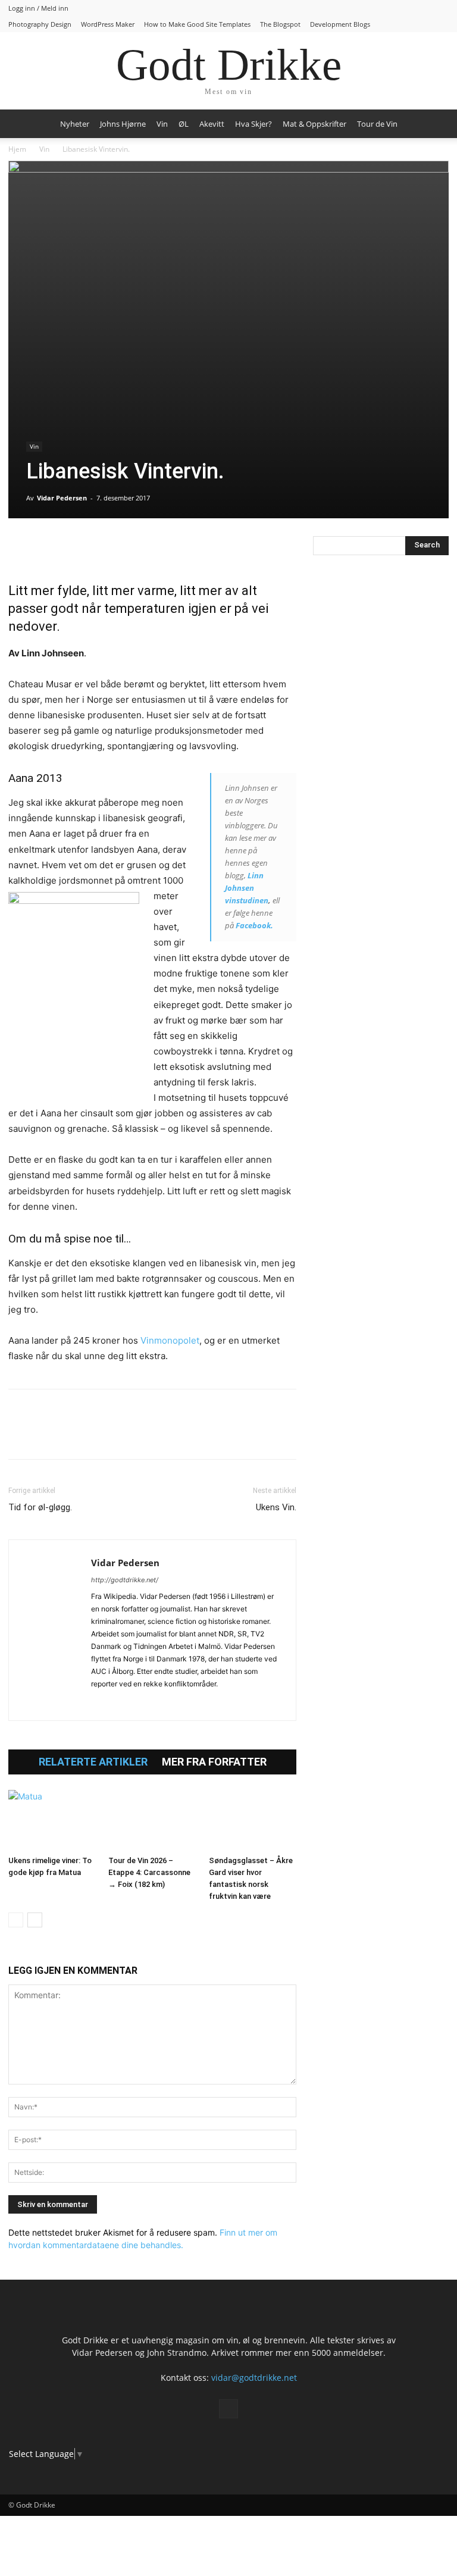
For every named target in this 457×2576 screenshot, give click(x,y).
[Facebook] (20, 548)
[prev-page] (16, 1920)
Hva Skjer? (253, 124)
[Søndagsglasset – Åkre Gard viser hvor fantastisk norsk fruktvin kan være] (253, 1820)
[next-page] (35, 1920)
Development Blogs (340, 24)
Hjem (17, 149)
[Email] (130, 548)
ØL (184, 124)
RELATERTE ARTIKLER (93, 1762)
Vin (162, 124)
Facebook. (254, 925)
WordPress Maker (108, 24)
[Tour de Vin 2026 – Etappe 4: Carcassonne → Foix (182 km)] (152, 1820)
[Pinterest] (75, 548)
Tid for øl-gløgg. (40, 1507)
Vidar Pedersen (62, 498)
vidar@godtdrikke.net (254, 2378)
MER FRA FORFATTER (214, 1762)
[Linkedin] (102, 548)
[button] (434, 124)
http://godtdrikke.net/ (125, 1580)
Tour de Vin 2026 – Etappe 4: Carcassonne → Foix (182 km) (149, 1872)
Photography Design (40, 24)
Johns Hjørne (123, 124)
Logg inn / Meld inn (38, 8)
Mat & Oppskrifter (314, 124)
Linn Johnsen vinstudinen (247, 888)
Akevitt (212, 124)
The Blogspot (280, 24)
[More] (158, 548)
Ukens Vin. (276, 1507)
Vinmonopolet (170, 1340)
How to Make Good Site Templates (197, 24)
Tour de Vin (377, 124)
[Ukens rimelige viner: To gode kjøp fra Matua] (52, 1820)
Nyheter (75, 124)
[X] (48, 548)
